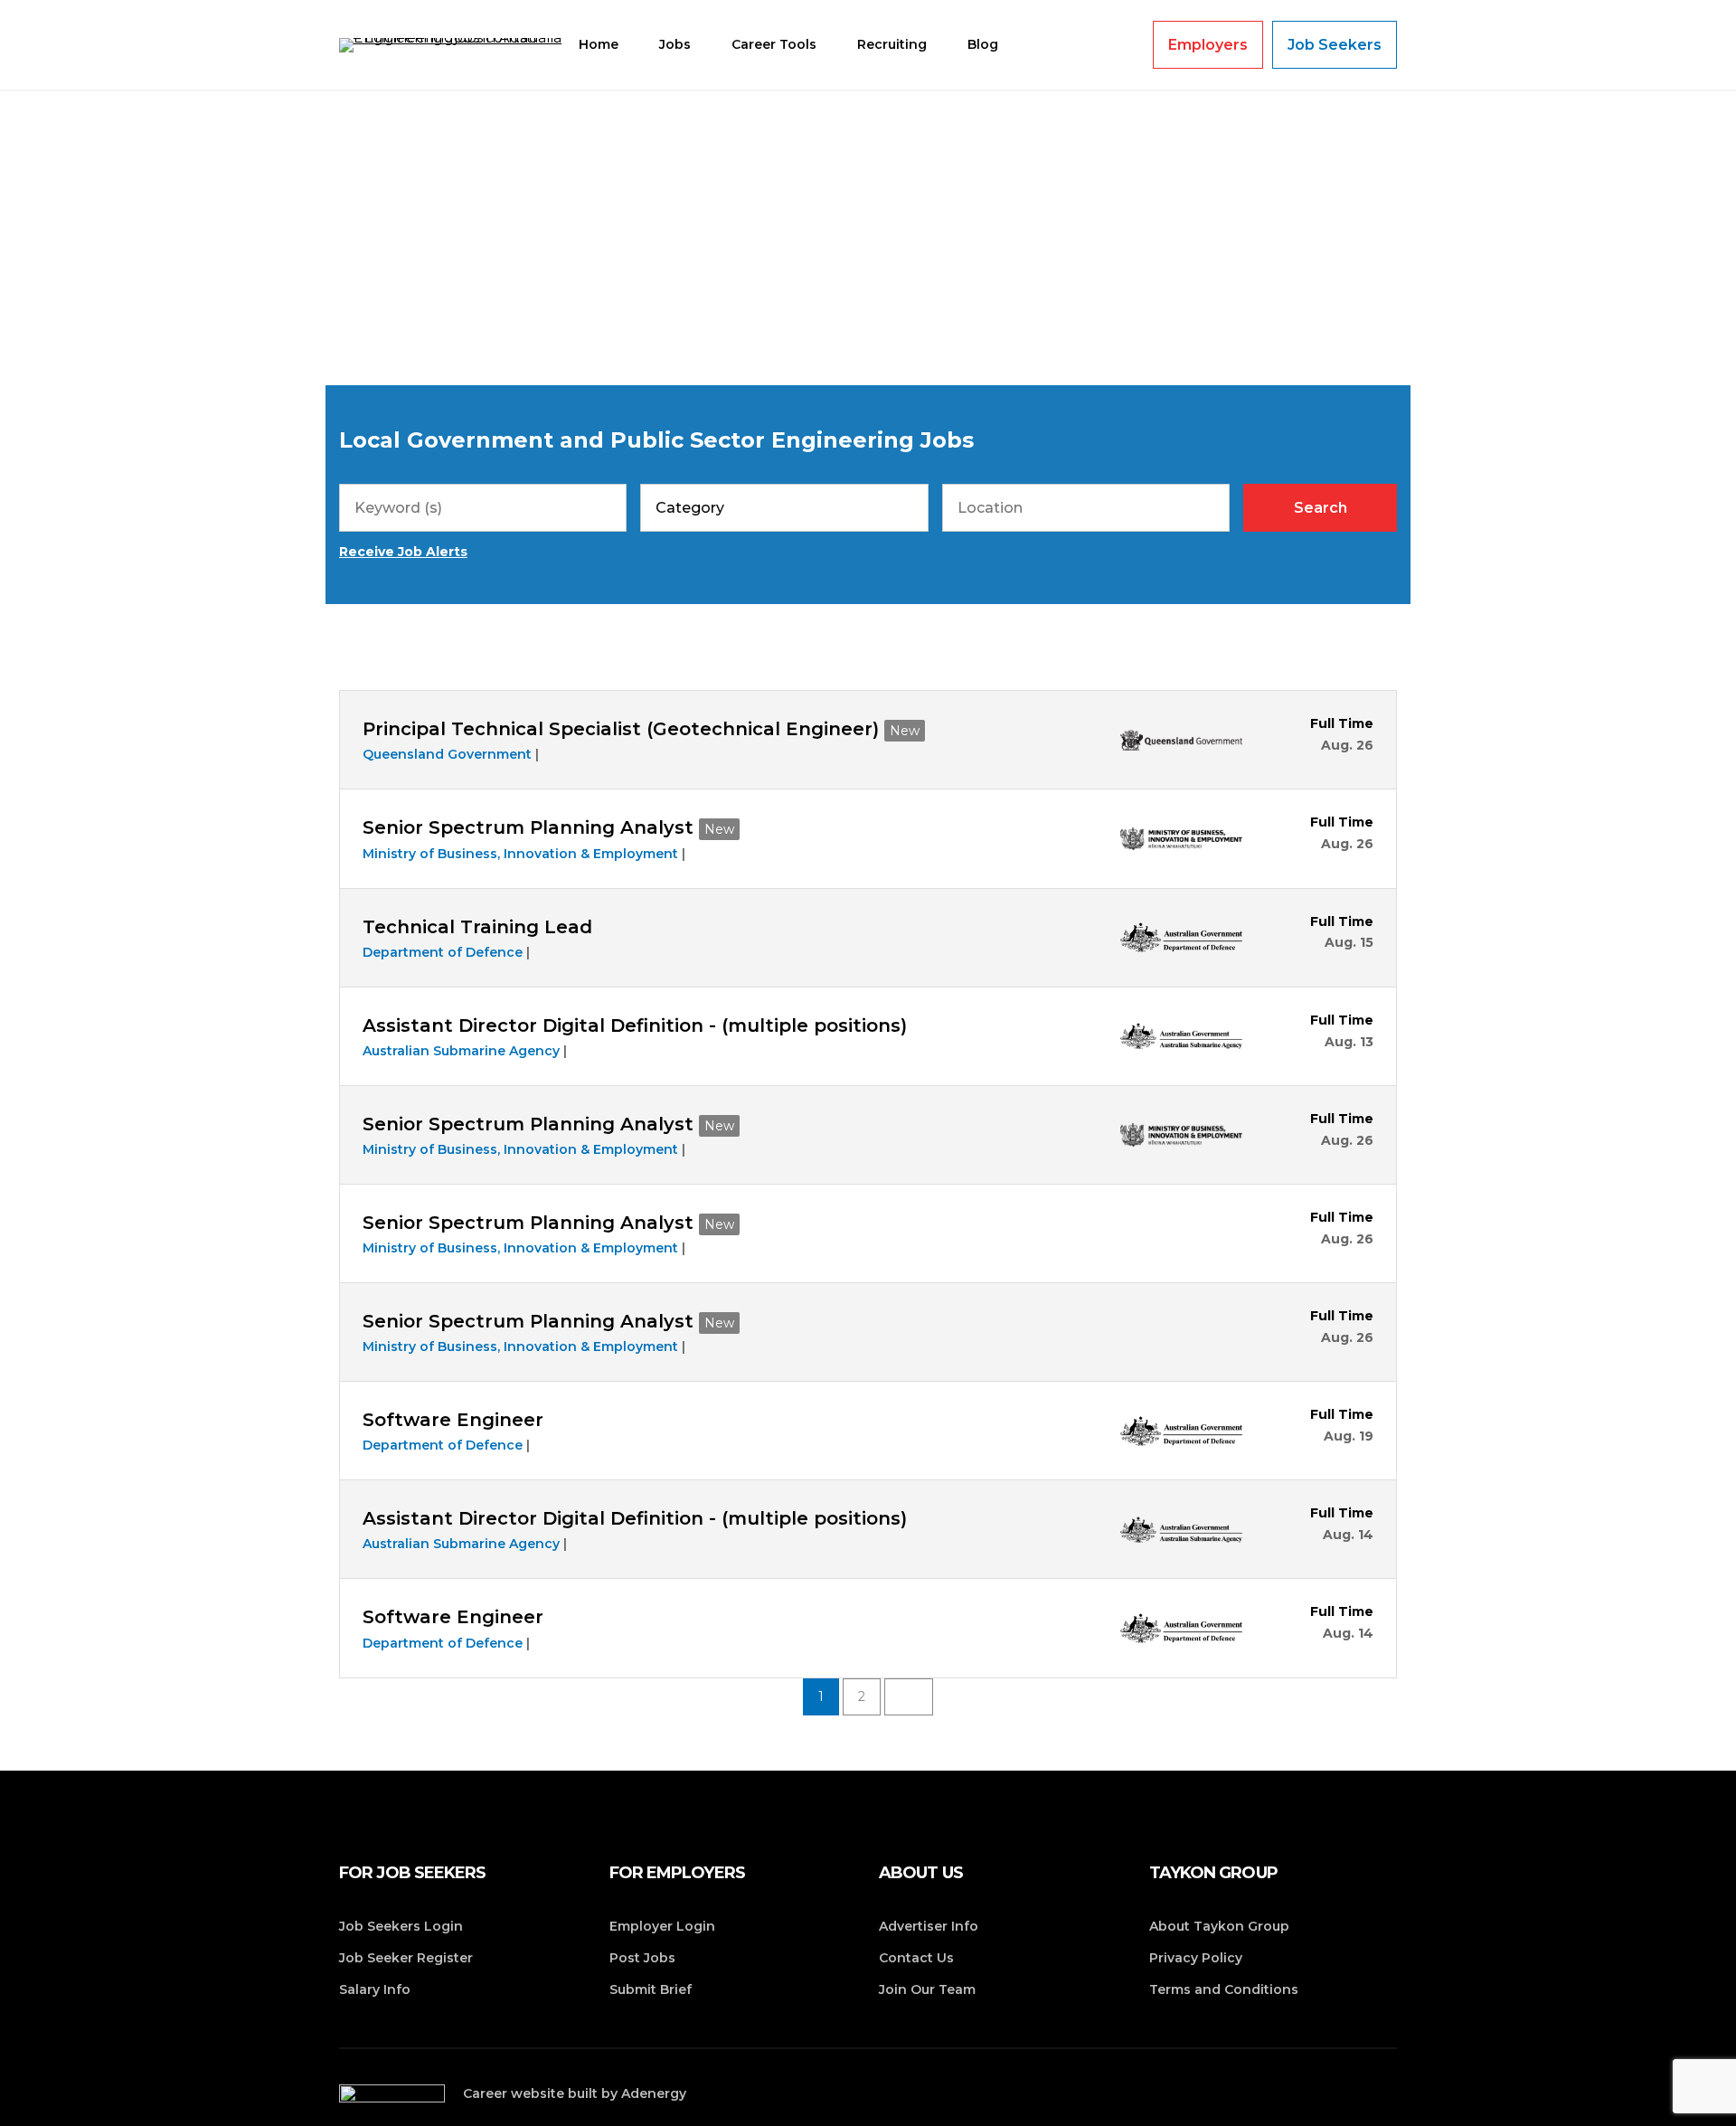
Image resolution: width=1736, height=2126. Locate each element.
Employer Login (662, 1926)
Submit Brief (651, 1989)
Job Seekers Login (401, 1926)
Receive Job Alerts (403, 552)
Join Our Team (927, 1989)
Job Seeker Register (406, 1958)
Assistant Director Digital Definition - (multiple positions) (635, 1025)
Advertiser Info (929, 1926)
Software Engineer (453, 1420)
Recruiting (892, 44)
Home (599, 44)
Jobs (675, 44)
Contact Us (916, 1958)
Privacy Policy (1196, 1958)
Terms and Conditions (1224, 1989)
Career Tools (774, 44)
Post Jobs (642, 1958)
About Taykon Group (1219, 1926)
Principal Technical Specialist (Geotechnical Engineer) (621, 729)
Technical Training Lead (477, 927)
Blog (983, 44)
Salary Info (375, 1989)
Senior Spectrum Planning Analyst (528, 827)
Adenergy (654, 2093)
